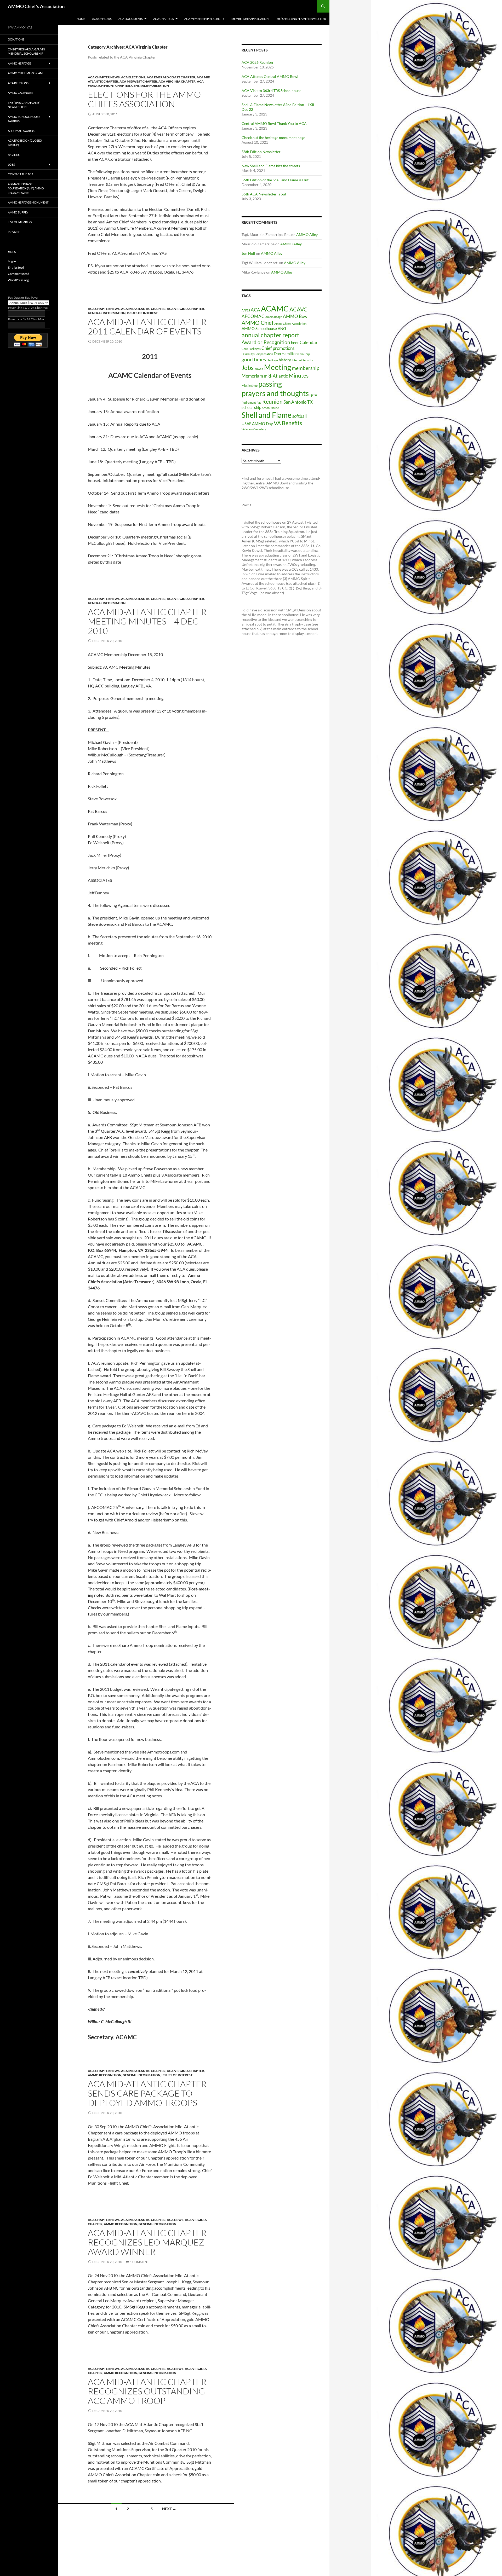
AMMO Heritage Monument (28, 202)
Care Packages (251, 349)
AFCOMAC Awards (21, 131)
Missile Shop (250, 386)
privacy (14, 232)
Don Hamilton (286, 354)
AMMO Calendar (20, 93)
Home (81, 19)
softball (300, 416)
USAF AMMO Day (257, 424)
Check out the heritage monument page (273, 138)
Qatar (313, 395)
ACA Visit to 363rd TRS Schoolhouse (271, 91)
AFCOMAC (253, 316)
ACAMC (275, 308)
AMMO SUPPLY (18, 212)
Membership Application (250, 19)
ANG (282, 329)
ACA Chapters (164, 19)
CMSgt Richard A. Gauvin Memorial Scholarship (26, 51)
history (285, 360)
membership (306, 368)
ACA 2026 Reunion (257, 62)
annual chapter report (270, 335)
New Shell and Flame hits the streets (271, 166)
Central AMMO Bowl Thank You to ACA (274, 123)
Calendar (309, 342)
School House (270, 408)
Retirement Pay (252, 403)
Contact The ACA (21, 174)
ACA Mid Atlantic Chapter (143, 309)
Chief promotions (278, 348)
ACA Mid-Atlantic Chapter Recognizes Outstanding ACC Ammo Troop (147, 2391)
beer (295, 343)
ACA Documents (131, 19)
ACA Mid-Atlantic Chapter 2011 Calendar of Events (147, 326)
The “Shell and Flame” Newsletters (24, 105)
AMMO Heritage (19, 63)
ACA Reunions (18, 83)
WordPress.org (18, 280)
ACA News (175, 2220)
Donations (16, 39)
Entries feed (16, 267)
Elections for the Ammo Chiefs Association (144, 99)
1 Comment (139, 2262)
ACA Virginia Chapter (177, 81)
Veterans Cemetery (254, 429)
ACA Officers (102, 19)
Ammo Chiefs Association (290, 324)
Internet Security (302, 360)
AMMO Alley (307, 235)
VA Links (14, 155)
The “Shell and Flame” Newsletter (301, 19)
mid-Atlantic (276, 376)
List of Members (20, 222)
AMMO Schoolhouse (259, 329)
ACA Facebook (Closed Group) (25, 143)
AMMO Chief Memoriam (25, 73)
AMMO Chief (258, 323)
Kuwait (259, 369)
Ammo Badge (274, 317)
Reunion (272, 402)
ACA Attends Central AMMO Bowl (270, 76)
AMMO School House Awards (24, 119)
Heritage (272, 360)
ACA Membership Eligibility (204, 19)
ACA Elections (133, 77)
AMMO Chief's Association (36, 6)
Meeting (278, 367)
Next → (169, 2509)
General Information (150, 86)
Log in (12, 261)
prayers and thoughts (275, 393)
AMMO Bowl (296, 316)
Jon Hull (248, 253)
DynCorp (304, 354)
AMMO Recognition (105, 2075)
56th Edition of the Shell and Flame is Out (275, 180)
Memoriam (252, 376)
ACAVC (298, 309)
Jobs (248, 368)
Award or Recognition (266, 342)
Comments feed (19, 274)
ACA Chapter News (104, 77)
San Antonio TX (298, 402)
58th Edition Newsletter (261, 152)
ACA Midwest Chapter (138, 81)
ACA (255, 310)
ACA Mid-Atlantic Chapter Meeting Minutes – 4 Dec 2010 (147, 621)
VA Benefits (288, 423)
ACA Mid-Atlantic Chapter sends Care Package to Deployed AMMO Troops (147, 2093)
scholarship (251, 407)
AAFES (246, 310)
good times (254, 359)
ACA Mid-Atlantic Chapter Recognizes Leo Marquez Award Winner (147, 2242)
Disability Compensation (257, 354)
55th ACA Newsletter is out (264, 194)
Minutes (299, 375)
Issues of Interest (142, 313)
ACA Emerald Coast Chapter (171, 77)
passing (270, 384)
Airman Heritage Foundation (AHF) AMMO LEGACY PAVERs (26, 188)
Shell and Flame (267, 415)
